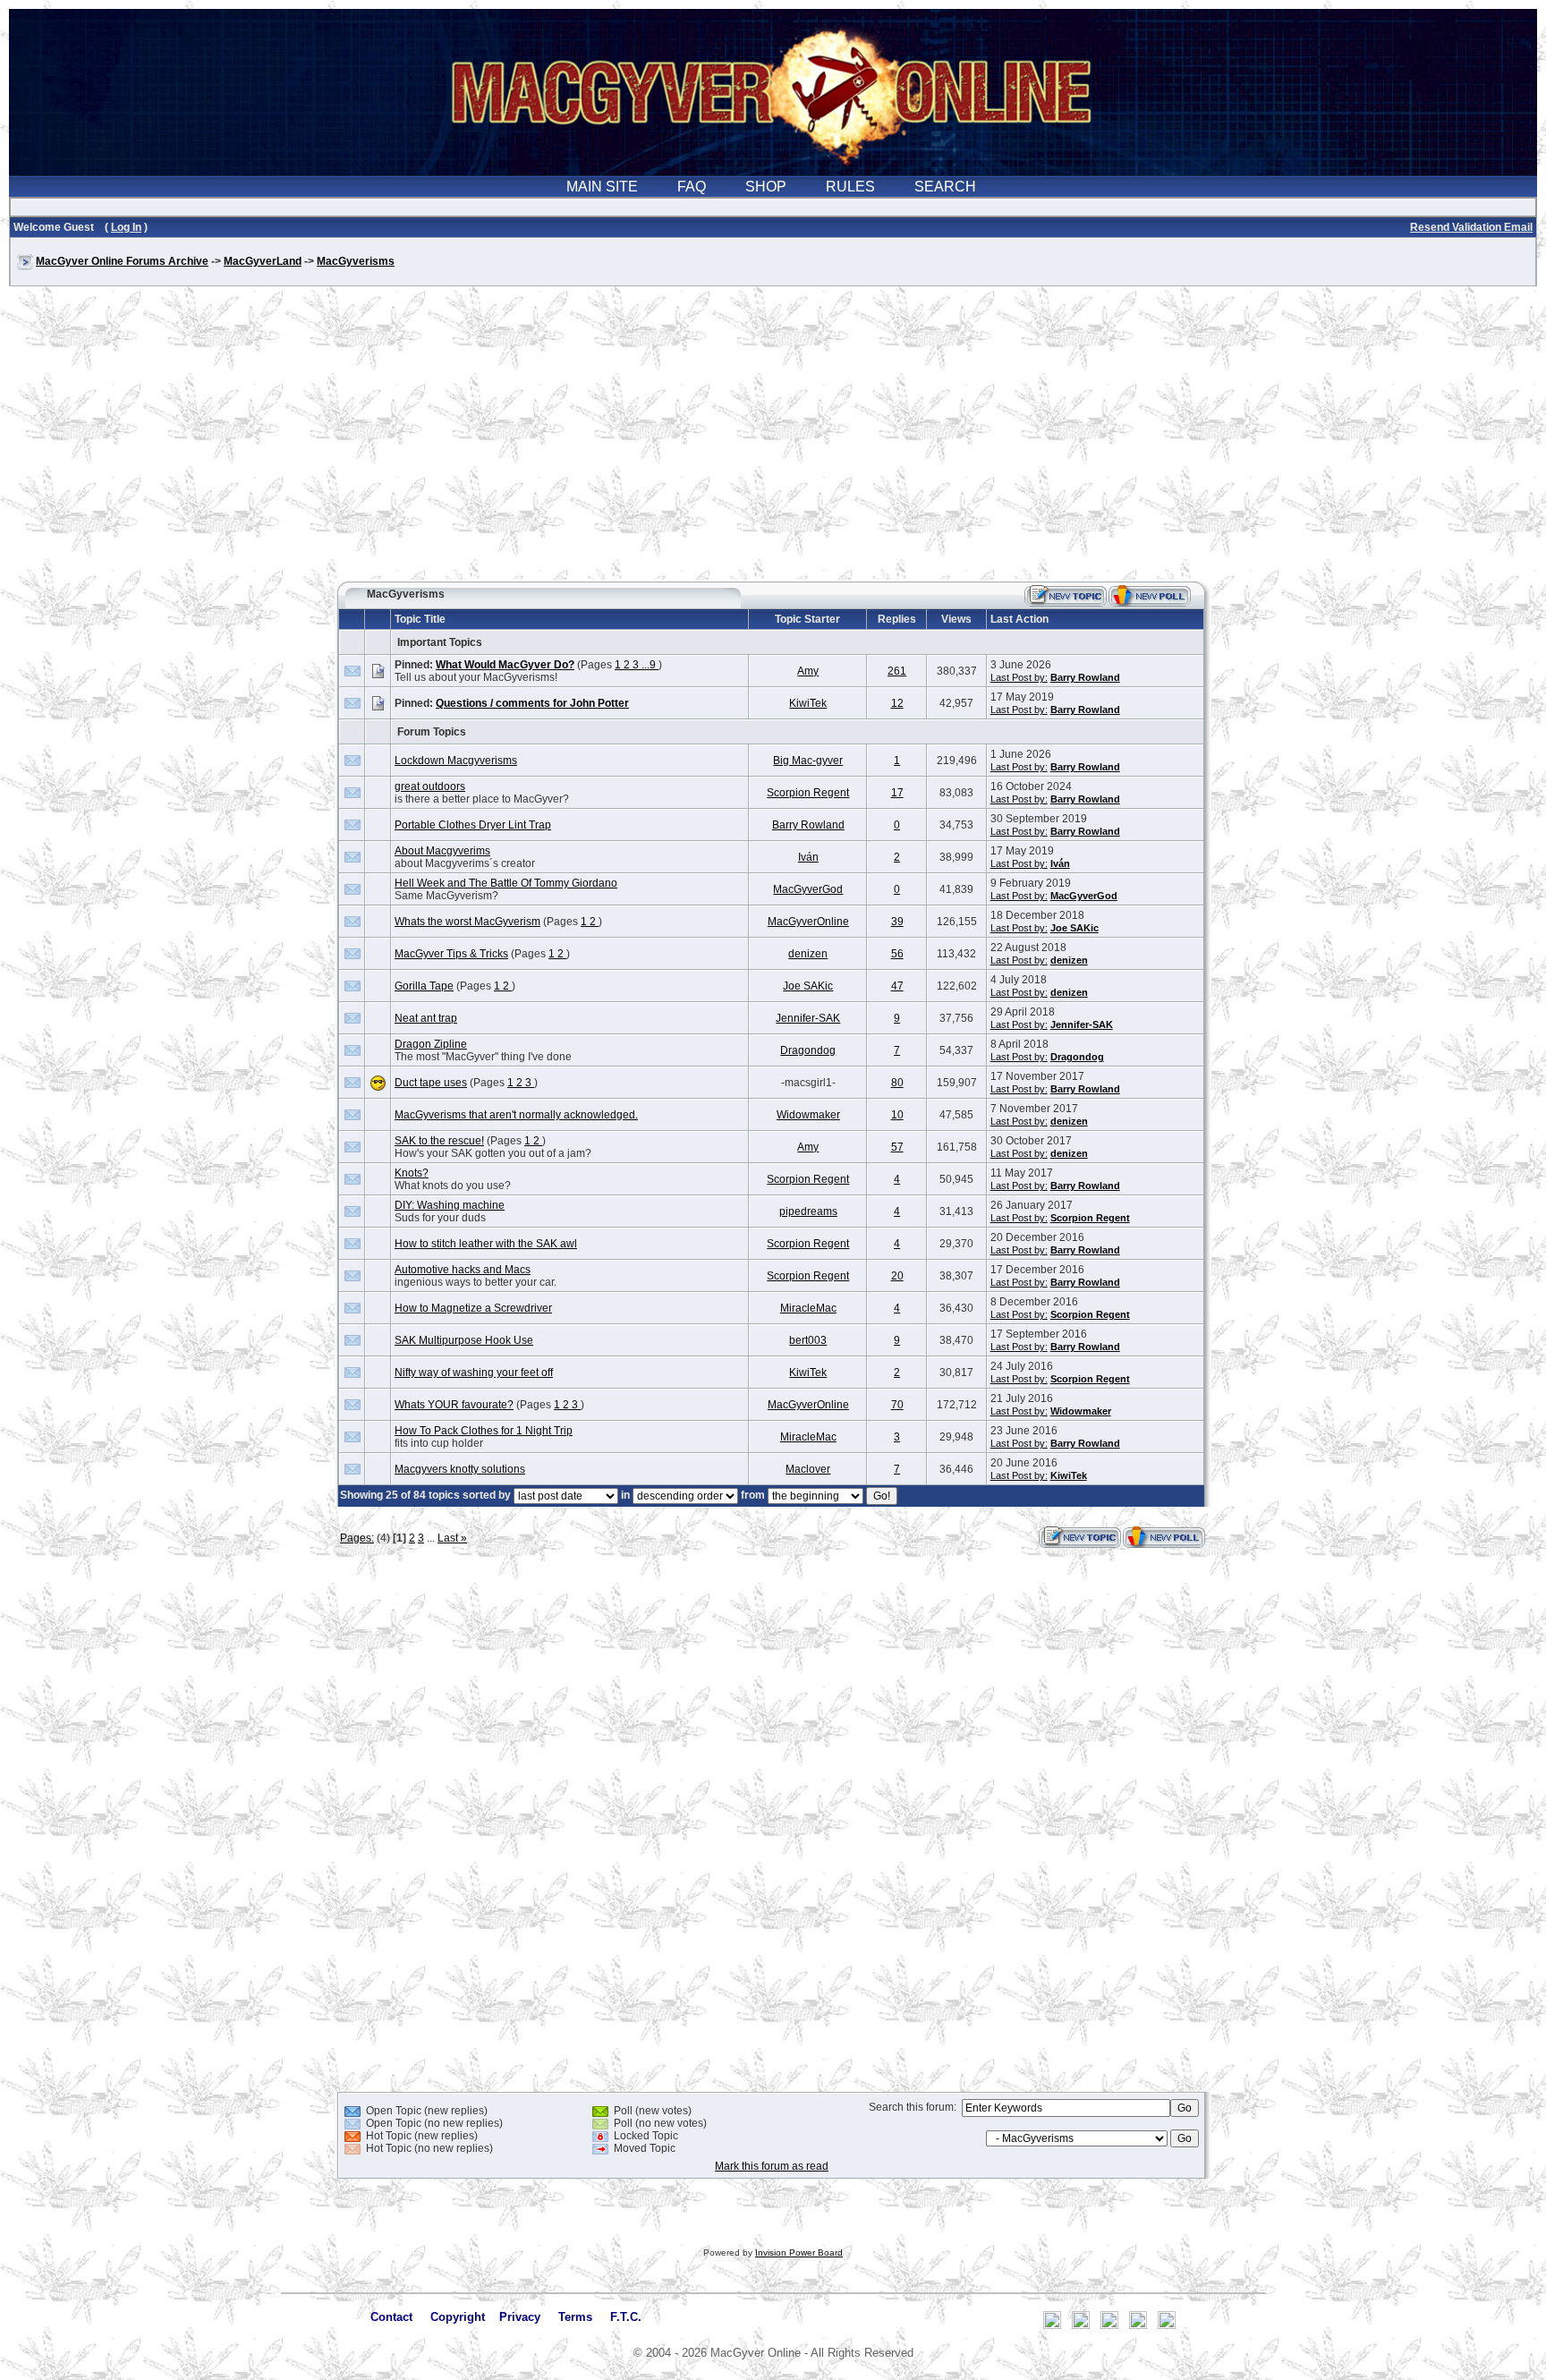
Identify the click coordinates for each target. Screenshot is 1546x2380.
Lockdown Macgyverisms (456, 761)
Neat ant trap (426, 1018)
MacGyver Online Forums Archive (122, 261)
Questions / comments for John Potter (532, 703)
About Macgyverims (442, 851)
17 (897, 793)
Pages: (357, 1538)
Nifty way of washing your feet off (474, 1373)
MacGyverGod (808, 889)
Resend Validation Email (1471, 227)
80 (897, 1083)
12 (897, 703)
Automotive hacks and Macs (463, 1270)
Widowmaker (808, 1115)
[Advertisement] (773, 442)
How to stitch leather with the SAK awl (486, 1244)
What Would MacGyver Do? (505, 665)
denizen (808, 954)
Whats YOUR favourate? (454, 1405)
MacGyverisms (356, 261)
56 (897, 954)
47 (897, 986)
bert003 (808, 1340)
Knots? (412, 1173)
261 (897, 671)
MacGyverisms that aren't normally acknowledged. (516, 1115)
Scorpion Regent (808, 793)
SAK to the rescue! (439, 1141)
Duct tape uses (431, 1083)
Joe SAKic (1075, 928)
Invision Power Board (799, 2252)
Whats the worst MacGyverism (467, 922)
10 (897, 1115)
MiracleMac (808, 1308)
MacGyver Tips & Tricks (451, 954)
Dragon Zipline (431, 1044)
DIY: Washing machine (450, 1205)
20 (897, 1276)
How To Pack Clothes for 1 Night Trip (484, 1431)
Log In (126, 227)
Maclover (808, 1469)
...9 (650, 665)
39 (897, 922)
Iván (808, 857)
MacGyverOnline (808, 922)
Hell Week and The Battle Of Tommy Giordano (506, 883)
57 (897, 1147)
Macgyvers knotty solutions (460, 1469)
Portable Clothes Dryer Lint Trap (473, 825)
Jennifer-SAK (808, 1018)
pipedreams (808, 1211)
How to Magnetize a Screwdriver (473, 1308)
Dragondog (808, 1050)
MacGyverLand (263, 261)
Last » (452, 1538)
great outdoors (430, 786)
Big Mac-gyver (808, 761)
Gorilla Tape (424, 986)
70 (897, 1405)
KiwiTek (808, 703)
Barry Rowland (1085, 677)
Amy (808, 671)
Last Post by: (1019, 677)
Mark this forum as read (772, 2166)
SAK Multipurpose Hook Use (464, 1340)
